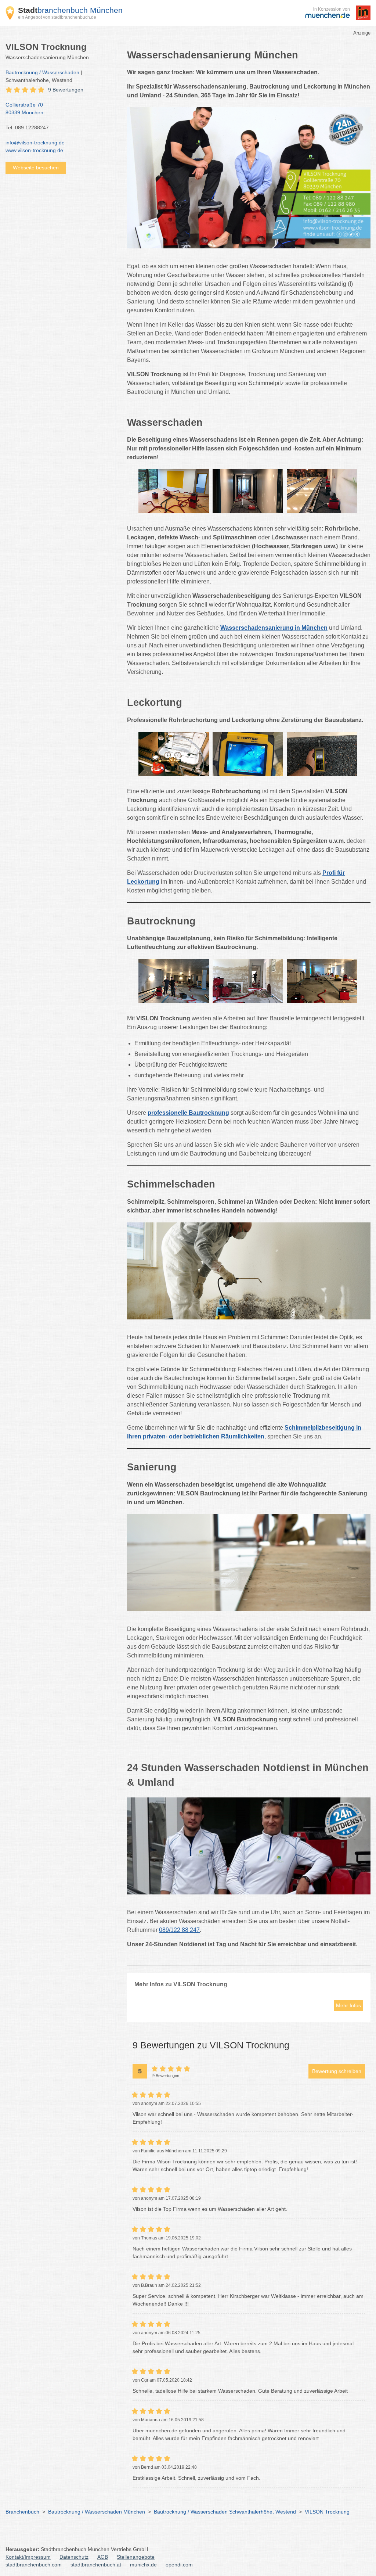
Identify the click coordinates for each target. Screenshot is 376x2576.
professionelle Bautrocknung (188, 1113)
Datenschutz (74, 2557)
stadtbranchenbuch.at (96, 2565)
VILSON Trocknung (327, 2512)
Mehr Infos (348, 2005)
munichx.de (143, 2565)
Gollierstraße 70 (24, 109)
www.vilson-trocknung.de (34, 150)
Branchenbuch (22, 2512)
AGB (103, 2557)
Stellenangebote (136, 2557)
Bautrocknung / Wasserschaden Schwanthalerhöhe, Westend (225, 2512)
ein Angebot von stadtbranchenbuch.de (57, 17)
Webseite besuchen (36, 168)
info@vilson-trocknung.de (35, 143)
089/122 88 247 (179, 1930)
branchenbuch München (70, 10)
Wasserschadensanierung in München (274, 628)
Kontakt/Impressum (28, 2557)
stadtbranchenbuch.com (34, 2565)
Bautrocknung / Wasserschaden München (97, 2512)
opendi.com (179, 2565)
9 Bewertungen (66, 90)
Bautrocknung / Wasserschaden (42, 72)
